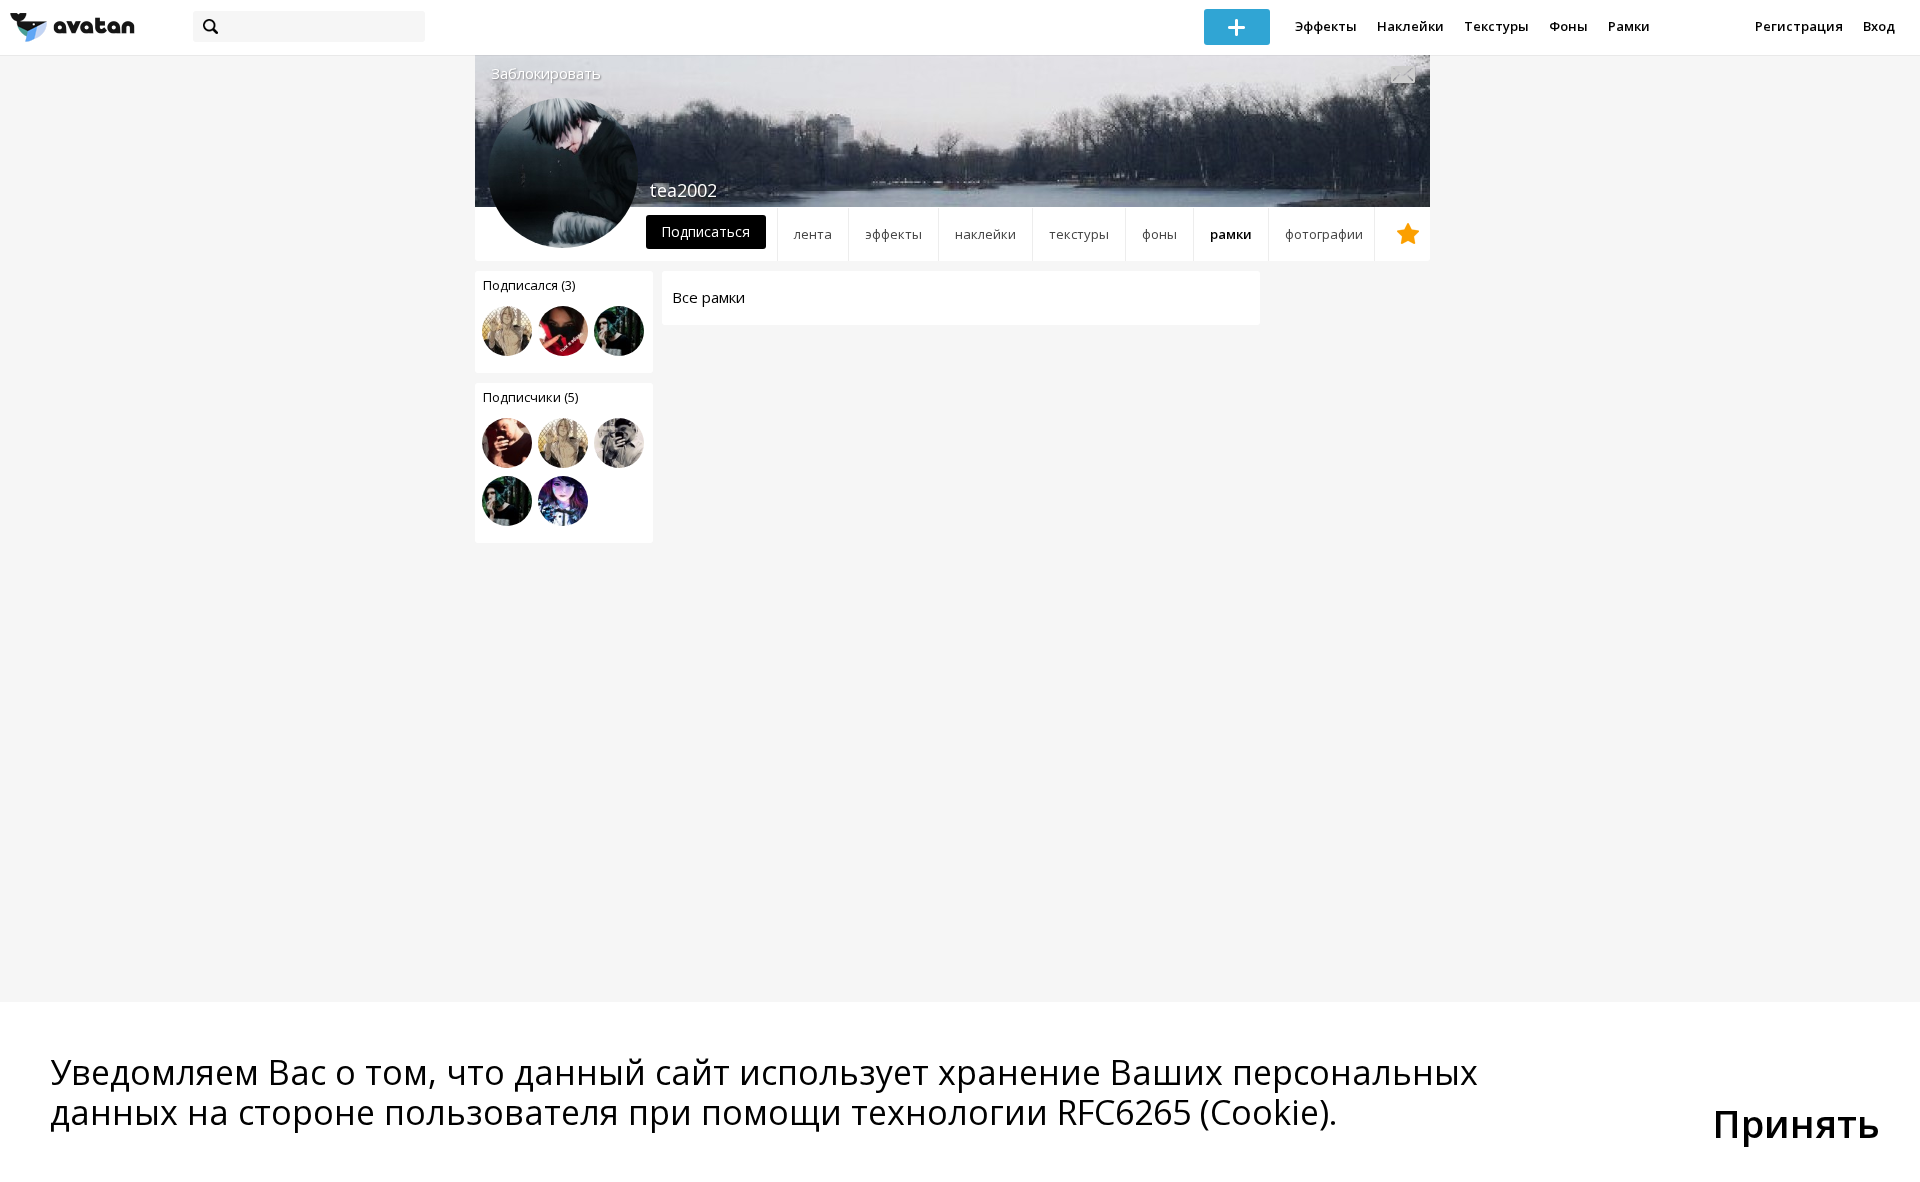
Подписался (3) (529, 285)
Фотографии (1324, 234)
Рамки (1629, 26)
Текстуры (1496, 26)
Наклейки (1410, 26)
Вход (1879, 26)
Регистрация (1799, 26)
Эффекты (1326, 26)
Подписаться (705, 231)
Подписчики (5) (530, 397)
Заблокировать (546, 73)
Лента (813, 234)
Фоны (1568, 26)
